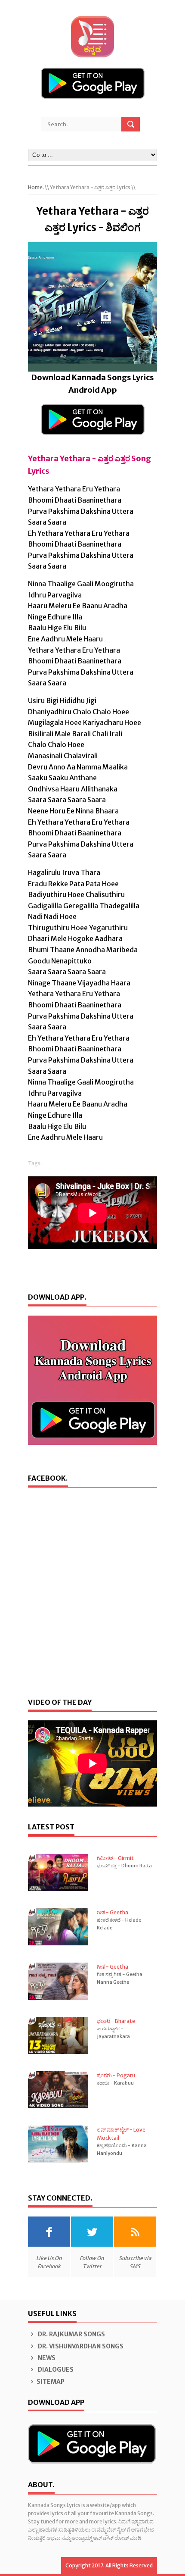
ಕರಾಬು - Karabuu (115, 2083)
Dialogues (55, 2370)
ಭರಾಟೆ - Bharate (116, 2021)
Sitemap (51, 2382)
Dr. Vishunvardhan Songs (80, 2346)
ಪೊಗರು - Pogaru (116, 2075)
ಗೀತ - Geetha (113, 1912)
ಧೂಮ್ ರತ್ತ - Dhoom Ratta (124, 1866)
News (46, 2358)
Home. (36, 187)
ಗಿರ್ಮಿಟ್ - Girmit (115, 1858)
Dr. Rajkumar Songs (71, 2334)
